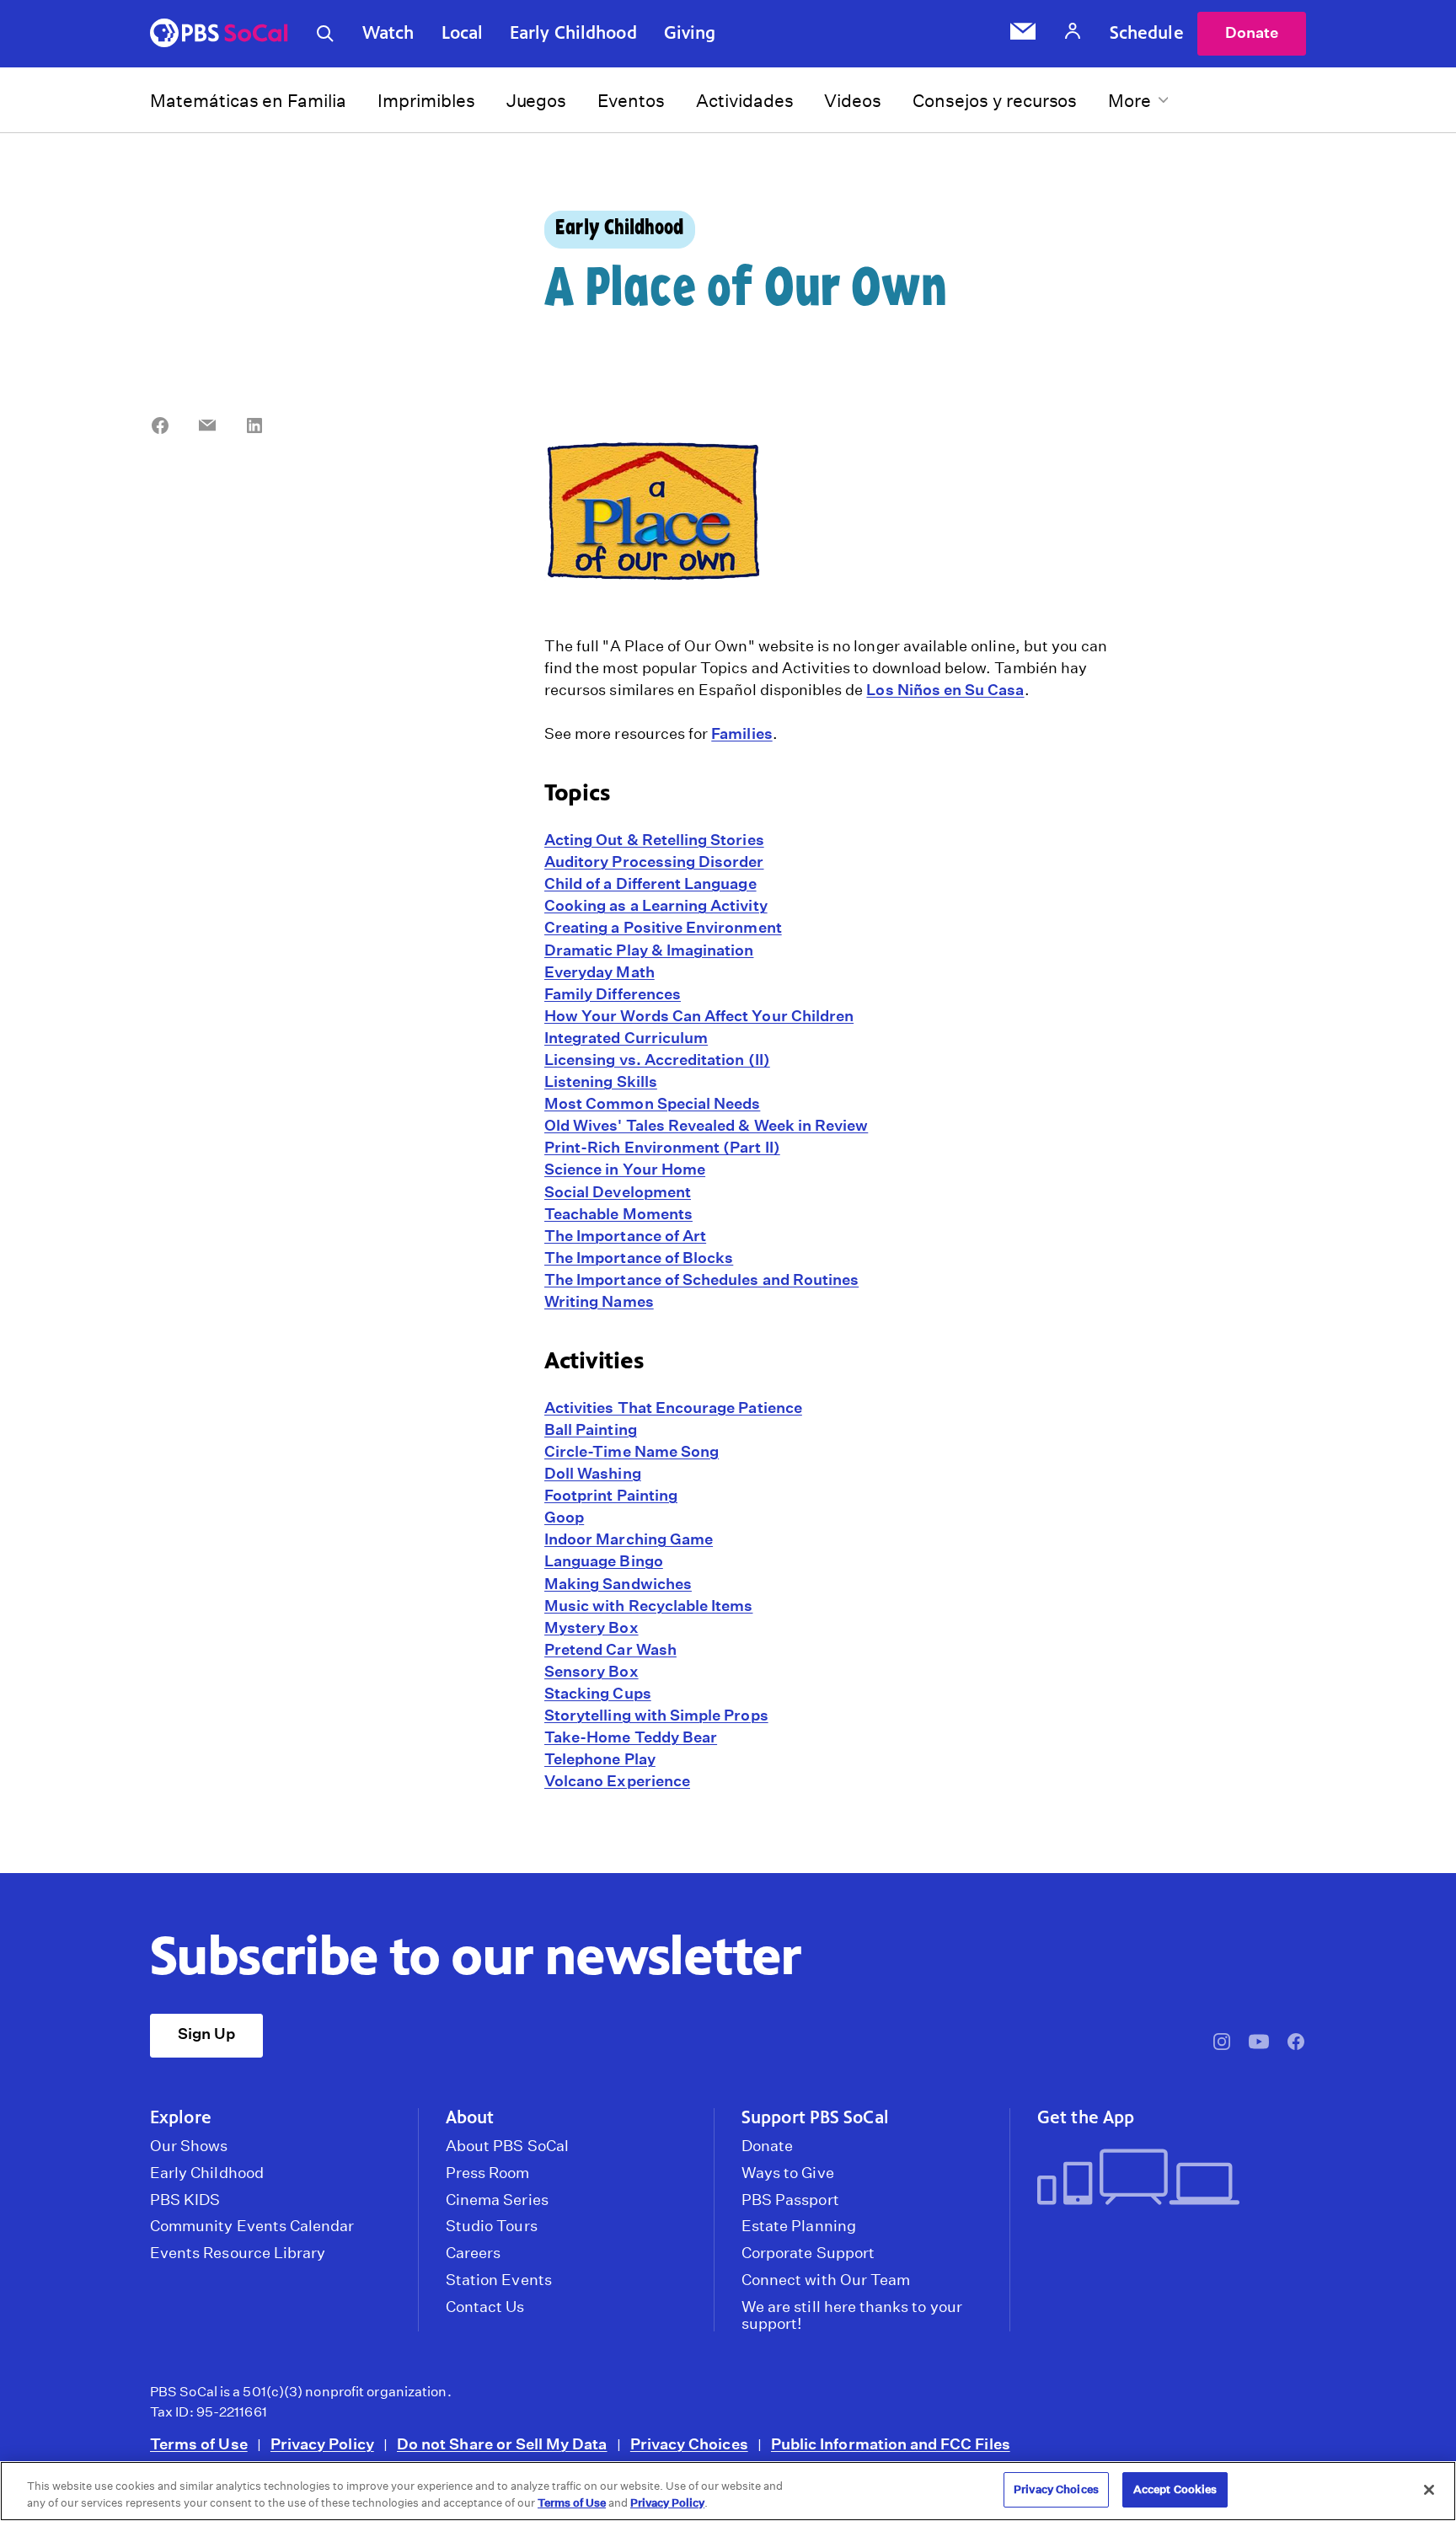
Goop (564, 1517)
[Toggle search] (325, 34)
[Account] (1073, 33)
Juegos (537, 101)
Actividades (745, 101)
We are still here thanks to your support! (852, 2315)
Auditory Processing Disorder (654, 862)
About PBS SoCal (507, 2146)
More (1129, 101)
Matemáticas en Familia (248, 101)
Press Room (488, 2173)
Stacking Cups (598, 1693)
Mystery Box (591, 1627)
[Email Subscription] (1023, 34)
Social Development (618, 1192)
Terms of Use (199, 2444)
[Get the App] (1165, 2178)
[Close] (1429, 2490)
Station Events (499, 2280)
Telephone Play (600, 1759)
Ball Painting (591, 1429)
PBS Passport (790, 2200)
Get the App (1086, 2117)
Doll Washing (593, 1473)
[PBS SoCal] (219, 34)
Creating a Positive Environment (663, 927)
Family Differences (613, 994)
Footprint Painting (611, 1495)
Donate (1252, 32)
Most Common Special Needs (652, 1103)
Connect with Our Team (826, 2280)
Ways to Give (788, 2173)
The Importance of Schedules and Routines (701, 1279)
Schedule (1147, 33)
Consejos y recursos (995, 101)
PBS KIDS (185, 2200)
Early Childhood (573, 33)
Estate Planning (799, 2226)
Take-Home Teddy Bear (631, 1737)
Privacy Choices (689, 2444)
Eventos (631, 101)
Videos (853, 101)
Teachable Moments (618, 1214)
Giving (690, 33)
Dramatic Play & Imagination (649, 950)
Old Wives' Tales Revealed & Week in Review (706, 1125)
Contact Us (485, 2307)
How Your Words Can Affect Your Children (699, 1016)
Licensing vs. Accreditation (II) (657, 1060)
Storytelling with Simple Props (656, 1715)
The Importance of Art (625, 1236)
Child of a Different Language (650, 883)
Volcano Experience (617, 1781)
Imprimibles (426, 101)
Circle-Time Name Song (632, 1451)
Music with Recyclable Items (648, 1606)
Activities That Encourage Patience (673, 1408)
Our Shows (189, 2146)
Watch (388, 33)
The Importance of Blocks (639, 1258)
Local (463, 33)
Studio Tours (492, 2226)
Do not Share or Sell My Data (502, 2444)
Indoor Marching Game (629, 1539)
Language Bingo (604, 1561)
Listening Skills (601, 1081)
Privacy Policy (322, 2444)
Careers (473, 2253)
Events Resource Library (238, 2253)
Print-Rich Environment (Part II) (662, 1147)
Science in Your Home (625, 1169)
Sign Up (206, 2034)
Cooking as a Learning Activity (656, 905)
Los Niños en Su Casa (945, 690)
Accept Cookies (1175, 2489)
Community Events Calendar (252, 2226)
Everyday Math (600, 972)
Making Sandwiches (618, 1584)
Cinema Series (497, 2200)
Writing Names (599, 1301)
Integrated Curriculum (626, 1038)
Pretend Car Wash (610, 1649)
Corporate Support (808, 2253)
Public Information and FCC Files (891, 2444)
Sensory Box (591, 1671)
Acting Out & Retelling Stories (654, 840)
